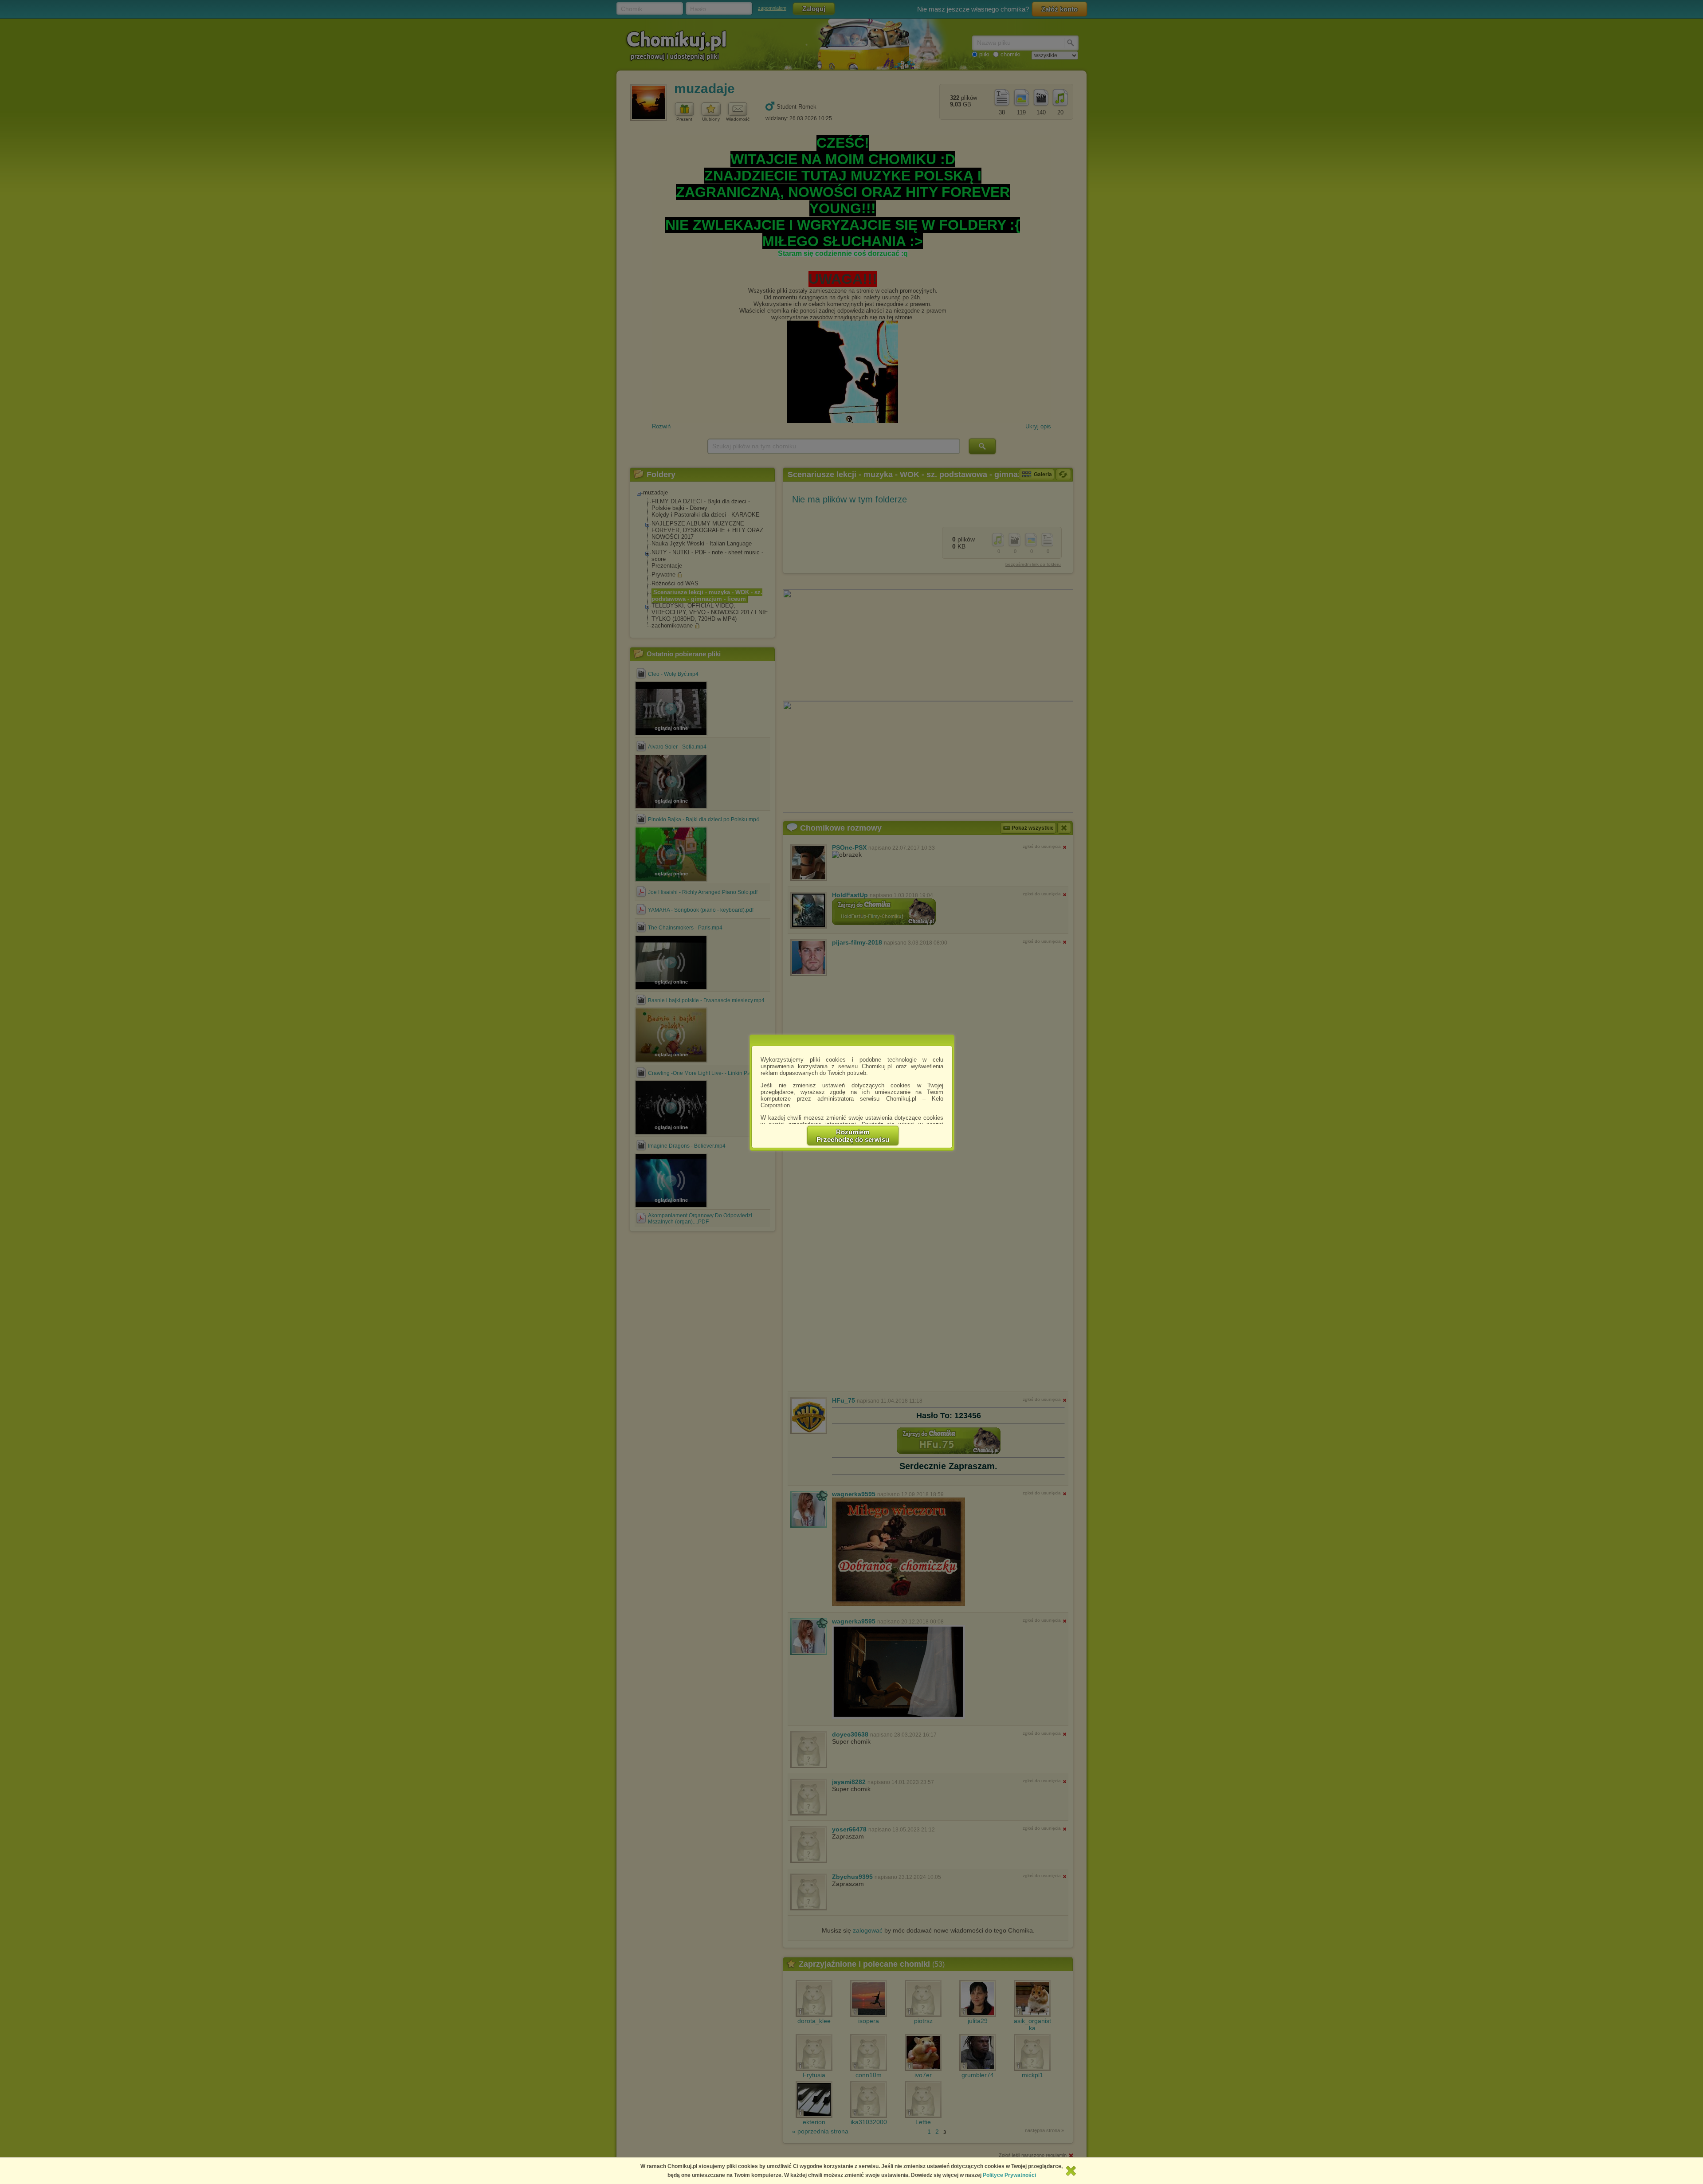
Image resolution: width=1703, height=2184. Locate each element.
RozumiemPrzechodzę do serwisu (853, 1136)
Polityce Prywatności (1009, 2175)
